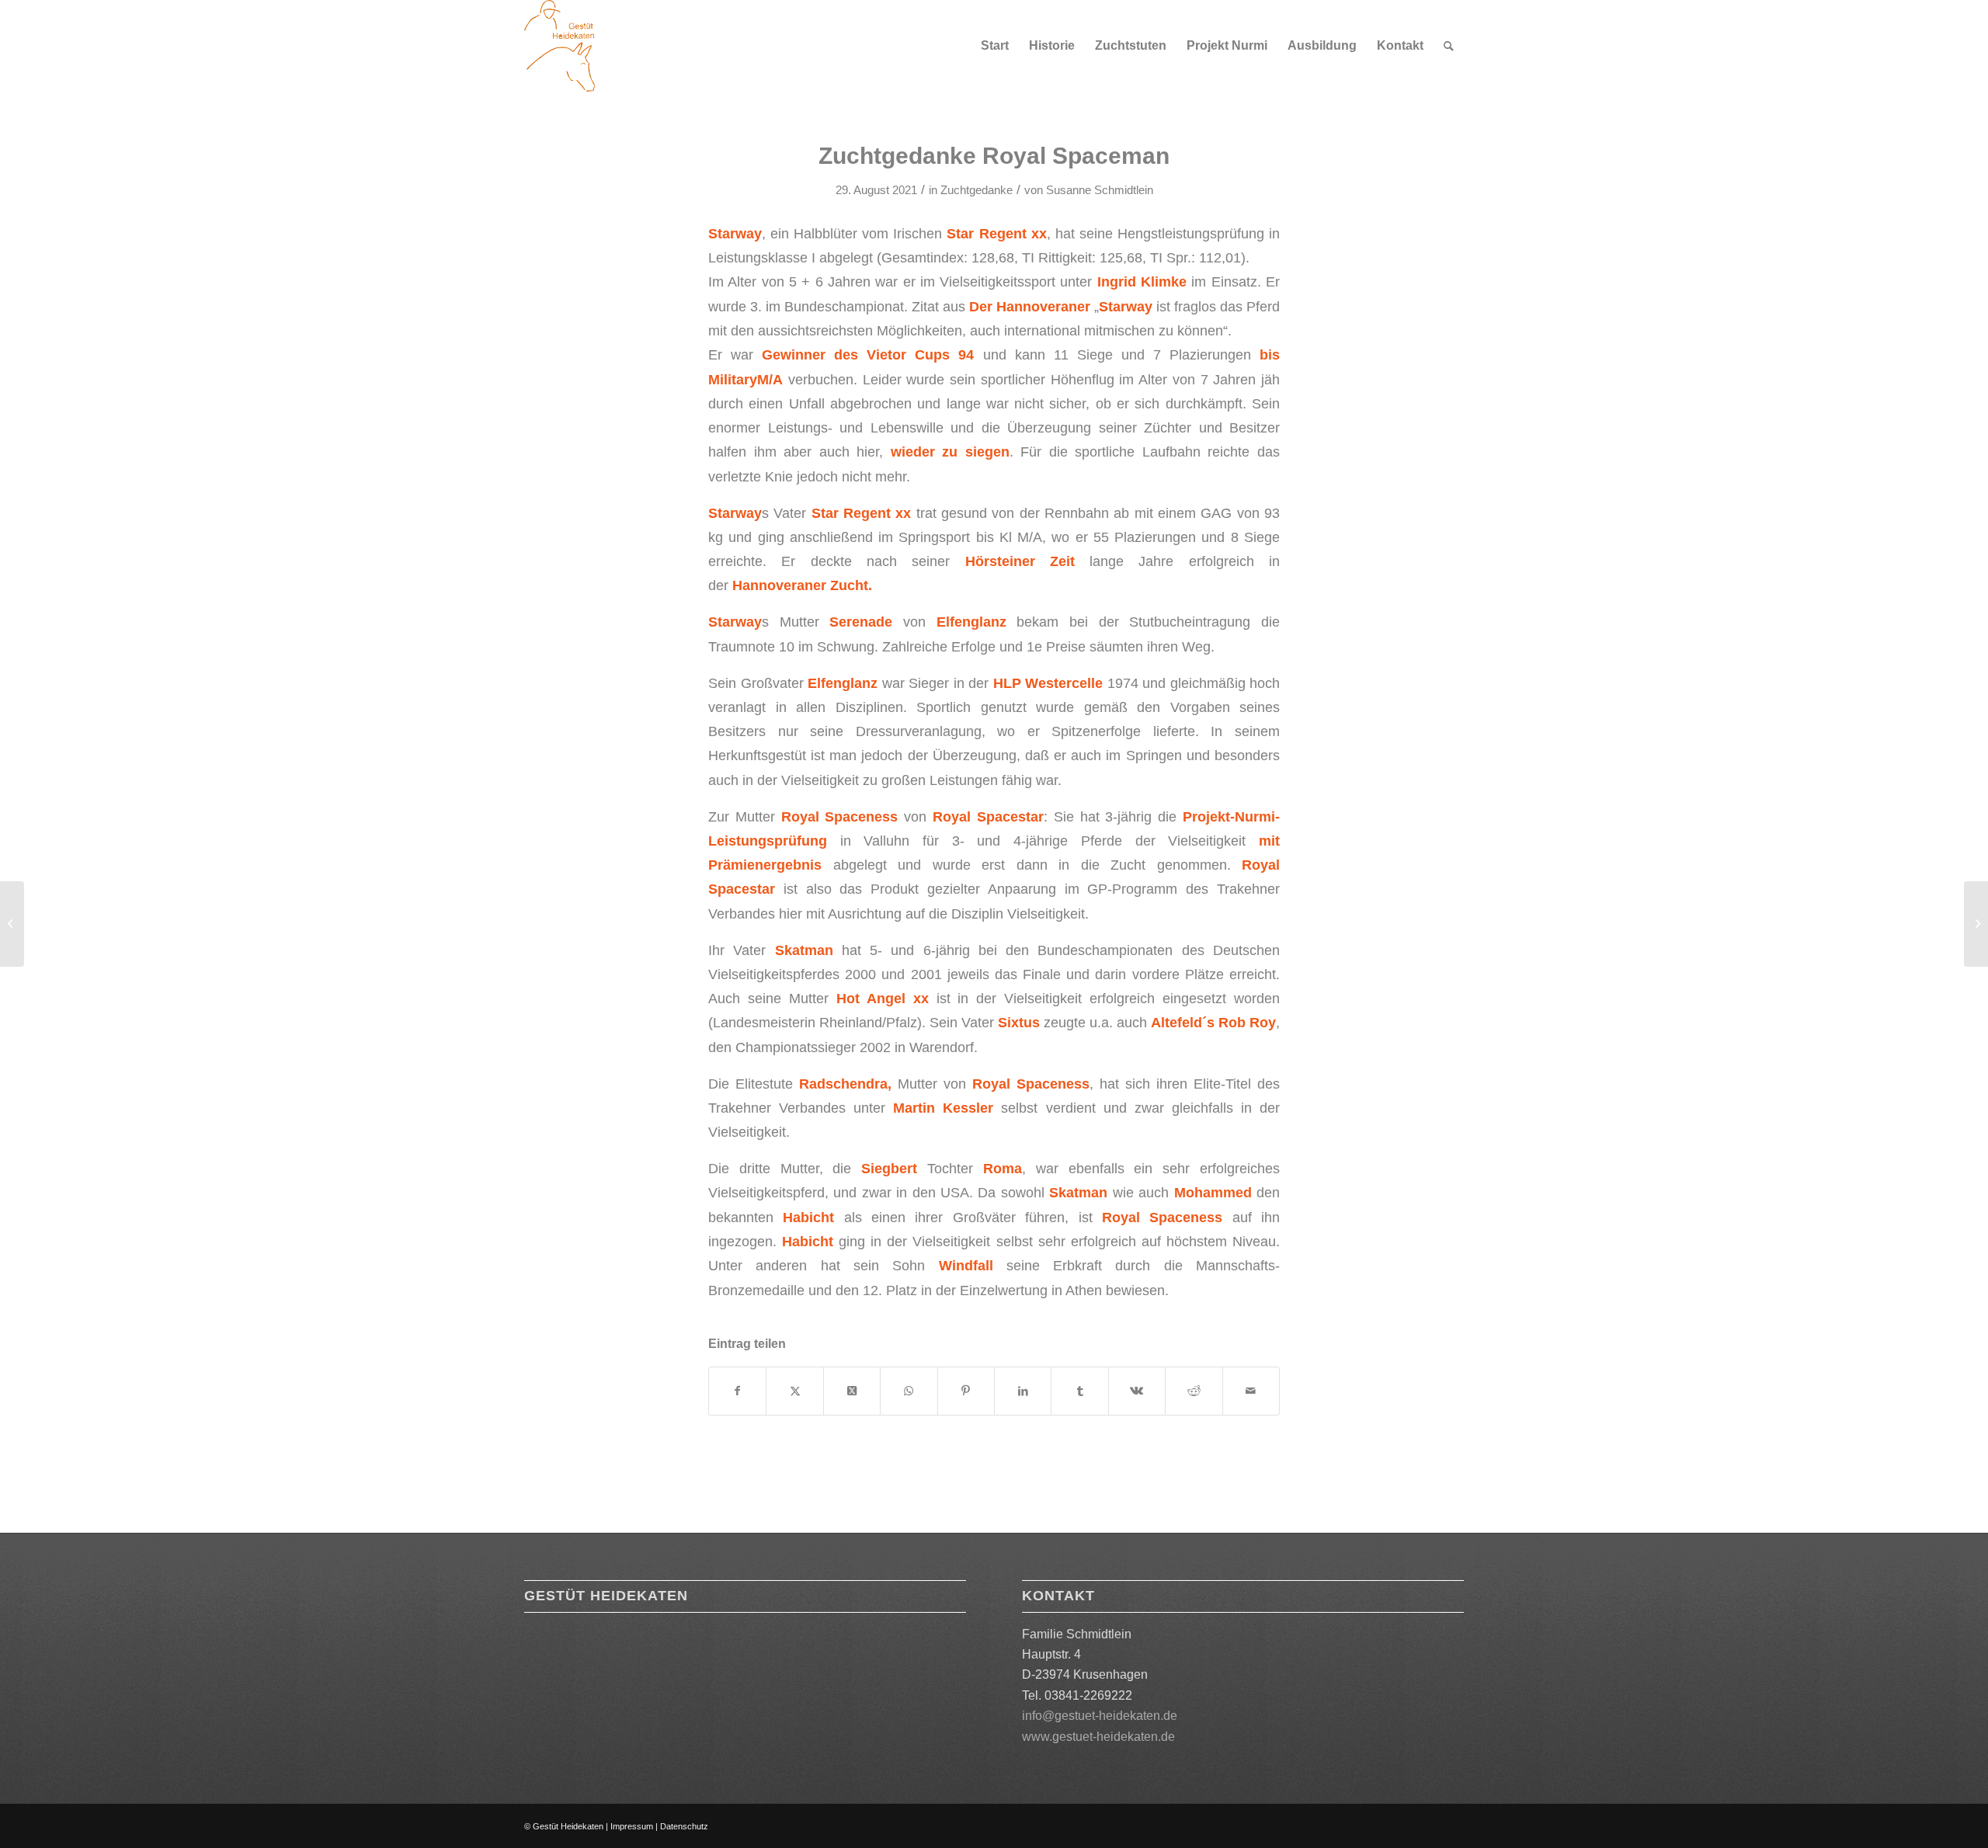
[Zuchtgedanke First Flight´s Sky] (12, 924)
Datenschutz (684, 1826)
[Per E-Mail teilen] (1251, 1391)
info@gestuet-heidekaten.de (1100, 1716)
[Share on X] (852, 1391)
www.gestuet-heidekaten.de (1098, 1737)
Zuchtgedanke (977, 190)
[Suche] (1449, 46)
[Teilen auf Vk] (1137, 1391)
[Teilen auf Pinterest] (966, 1391)
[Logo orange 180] (560, 46)
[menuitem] (995, 46)
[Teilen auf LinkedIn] (1023, 1391)
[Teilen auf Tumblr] (1079, 1391)
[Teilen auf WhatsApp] (909, 1391)
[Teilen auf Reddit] (1194, 1391)
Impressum (632, 1826)
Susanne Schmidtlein (1100, 190)
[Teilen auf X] (794, 1391)
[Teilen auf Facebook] (737, 1391)
